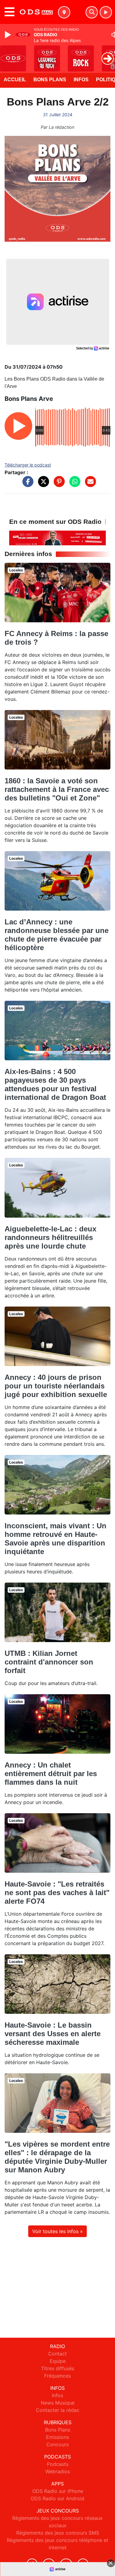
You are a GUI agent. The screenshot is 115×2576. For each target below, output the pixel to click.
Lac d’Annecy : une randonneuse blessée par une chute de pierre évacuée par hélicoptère (57, 935)
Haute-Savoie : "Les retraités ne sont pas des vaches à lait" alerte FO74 (57, 1893)
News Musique (58, 2403)
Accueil (15, 80)
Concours (57, 2444)
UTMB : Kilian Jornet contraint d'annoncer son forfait (49, 1662)
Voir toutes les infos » (57, 2231)
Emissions (57, 2437)
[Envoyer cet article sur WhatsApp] (73, 485)
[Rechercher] (92, 12)
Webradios (58, 2471)
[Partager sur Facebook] (26, 485)
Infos (81, 80)
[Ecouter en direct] (106, 12)
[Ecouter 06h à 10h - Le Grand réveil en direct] (57, 537)
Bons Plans (50, 80)
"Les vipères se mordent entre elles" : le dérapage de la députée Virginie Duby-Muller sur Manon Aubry (57, 2157)
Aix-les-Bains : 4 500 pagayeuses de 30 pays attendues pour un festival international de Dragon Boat (55, 1084)
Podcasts (58, 2464)
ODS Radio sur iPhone (58, 2491)
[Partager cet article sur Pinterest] (58, 485)
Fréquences (57, 2376)
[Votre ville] (64, 12)
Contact (57, 2354)
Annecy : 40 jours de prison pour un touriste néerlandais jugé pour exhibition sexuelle (56, 1386)
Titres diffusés (58, 2368)
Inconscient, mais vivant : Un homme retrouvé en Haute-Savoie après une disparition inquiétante (56, 1539)
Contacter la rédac (58, 2410)
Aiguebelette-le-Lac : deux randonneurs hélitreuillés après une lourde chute (50, 1237)
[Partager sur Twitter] (42, 485)
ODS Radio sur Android (57, 2498)
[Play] (9, 35)
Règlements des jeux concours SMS (58, 2533)
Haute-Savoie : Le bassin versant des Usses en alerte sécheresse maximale (53, 2034)
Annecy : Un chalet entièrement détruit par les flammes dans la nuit (51, 1774)
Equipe (58, 2361)
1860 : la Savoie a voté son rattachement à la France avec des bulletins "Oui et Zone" (57, 789)
